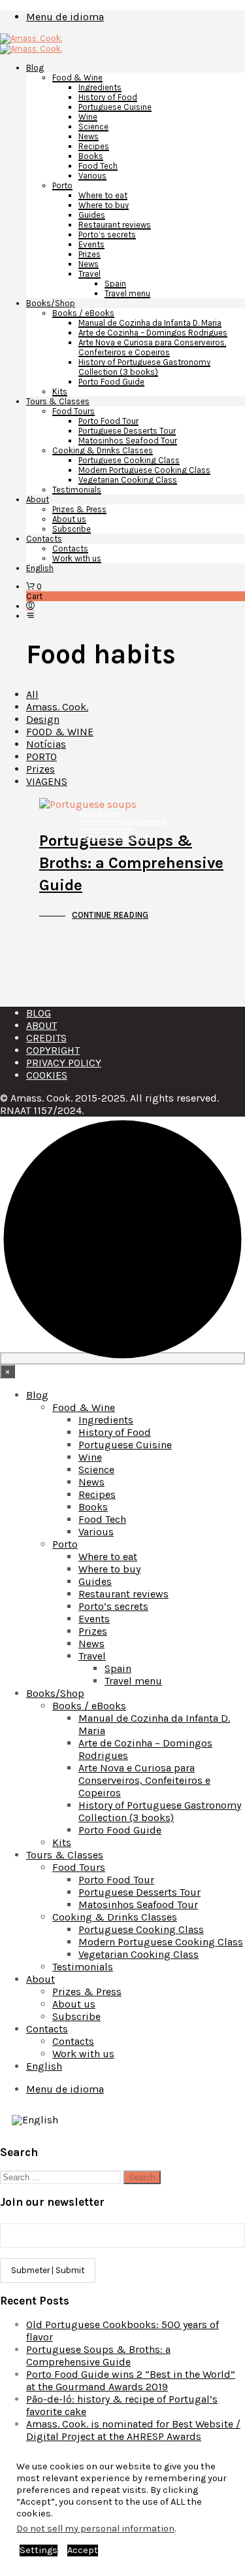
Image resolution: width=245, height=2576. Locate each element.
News (89, 136)
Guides (92, 215)
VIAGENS (47, 781)
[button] (34, 586)
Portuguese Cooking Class (129, 460)
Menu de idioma (65, 17)
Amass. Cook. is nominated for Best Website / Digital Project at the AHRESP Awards (133, 2430)
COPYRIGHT (53, 1050)
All (32, 694)
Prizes (90, 254)
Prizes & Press (79, 509)
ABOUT (41, 1025)
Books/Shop (51, 303)
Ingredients (100, 87)
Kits (60, 392)
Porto (62, 185)
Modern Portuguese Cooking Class (144, 470)
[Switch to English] (35, 2120)
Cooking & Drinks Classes (103, 450)
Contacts (44, 539)
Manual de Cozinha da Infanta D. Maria (150, 323)
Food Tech (98, 166)
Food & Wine (77, 78)
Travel (90, 274)
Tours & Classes (58, 401)
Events (91, 244)
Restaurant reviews (115, 225)
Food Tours (73, 411)
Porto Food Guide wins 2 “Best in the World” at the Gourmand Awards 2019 (131, 2380)
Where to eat (103, 195)
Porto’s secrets (107, 235)
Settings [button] (39, 2550)
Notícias (46, 744)
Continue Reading (110, 915)
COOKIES (47, 1075)
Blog (35, 68)
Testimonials (77, 490)
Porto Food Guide (111, 382)
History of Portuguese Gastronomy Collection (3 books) (144, 367)
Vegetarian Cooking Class (128, 480)
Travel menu (127, 293)
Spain (115, 284)
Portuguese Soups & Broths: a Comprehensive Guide (131, 863)
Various (92, 176)
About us (69, 519)
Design (43, 719)
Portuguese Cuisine (115, 107)
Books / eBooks (83, 313)
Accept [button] (83, 2550)
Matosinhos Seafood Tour (128, 441)
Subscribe (72, 529)
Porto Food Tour (108, 421)
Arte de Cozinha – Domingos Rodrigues (153, 333)
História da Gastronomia (123, 822)
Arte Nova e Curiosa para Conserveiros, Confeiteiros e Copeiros (152, 347)
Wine (88, 117)
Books (91, 156)
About (38, 499)
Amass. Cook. (57, 707)
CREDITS (46, 1038)
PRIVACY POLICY (64, 1063)
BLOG (39, 1013)
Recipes (94, 146)
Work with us (77, 558)
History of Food (108, 97)
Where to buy (104, 205)
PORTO (41, 757)
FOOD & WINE (60, 732)
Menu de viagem (107, 829)
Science (93, 127)
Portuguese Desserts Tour (127, 431)
